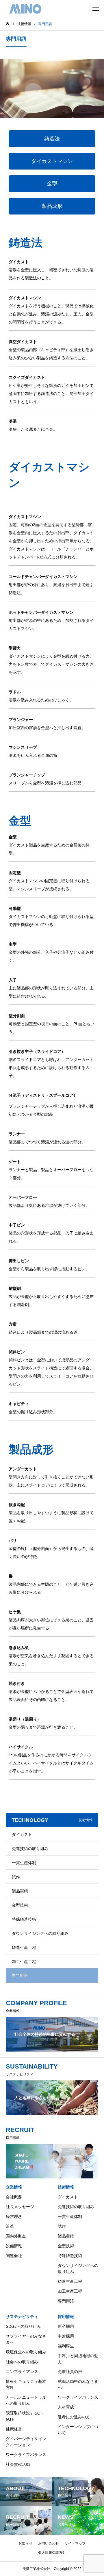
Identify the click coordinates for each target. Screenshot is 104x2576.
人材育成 (66, 2407)
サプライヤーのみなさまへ (26, 2339)
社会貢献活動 (18, 2464)
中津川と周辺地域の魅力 (78, 2359)
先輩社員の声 (70, 2372)
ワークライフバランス (26, 2455)
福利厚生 (66, 2346)
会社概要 (14, 2197)
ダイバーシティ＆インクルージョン (26, 2442)
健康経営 (14, 2429)
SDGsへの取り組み (23, 2326)
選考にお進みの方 (74, 2417)
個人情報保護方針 (52, 2553)
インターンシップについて (78, 2430)
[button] (52, 139)
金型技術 (20, 1905)
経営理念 (14, 2216)
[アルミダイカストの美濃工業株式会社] (25, 9)
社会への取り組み (22, 2362)
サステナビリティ (22, 2317)
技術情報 (66, 2187)
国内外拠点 (16, 2236)
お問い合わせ (49, 2543)
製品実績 (20, 1891)
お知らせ (25, 2543)
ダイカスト (22, 1834)
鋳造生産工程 (24, 1947)
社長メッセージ (20, 2207)
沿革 (10, 2226)
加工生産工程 (24, 1962)
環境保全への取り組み (26, 2352)
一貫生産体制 (24, 1863)
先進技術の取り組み (30, 1849)
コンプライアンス (22, 2372)
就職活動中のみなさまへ (78, 2384)
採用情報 (66, 2317)
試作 (16, 1877)
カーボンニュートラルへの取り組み (26, 2400)
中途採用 (66, 2336)
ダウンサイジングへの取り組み (40, 1933)
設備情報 (14, 2246)
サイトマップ (75, 2543)
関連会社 (14, 2256)
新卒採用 (66, 2326)
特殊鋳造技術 (24, 1919)
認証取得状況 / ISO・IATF (25, 2416)
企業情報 (14, 2187)
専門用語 (66, 2301)
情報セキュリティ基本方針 (26, 2384)
